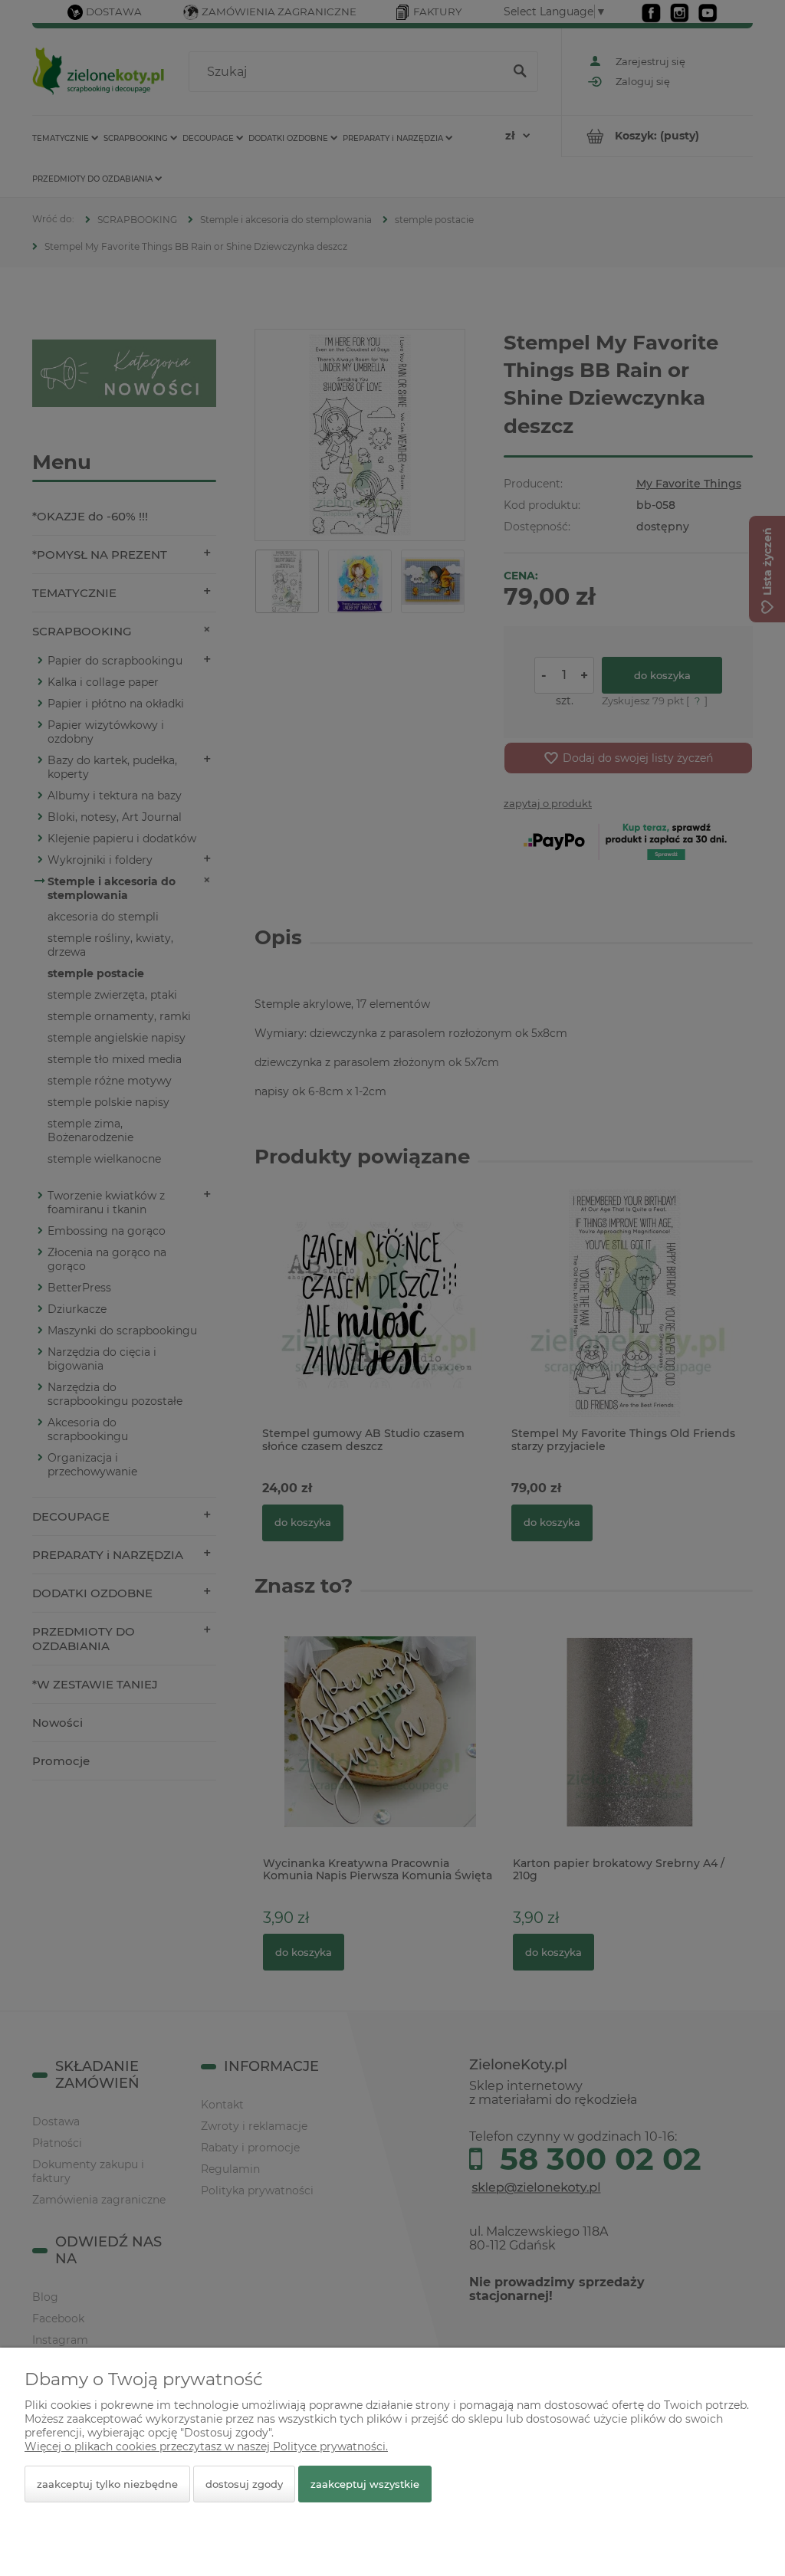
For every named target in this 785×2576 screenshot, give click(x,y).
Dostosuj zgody (244, 2484)
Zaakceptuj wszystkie (365, 2484)
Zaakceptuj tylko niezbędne (107, 2484)
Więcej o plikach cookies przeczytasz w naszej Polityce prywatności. (206, 2446)
